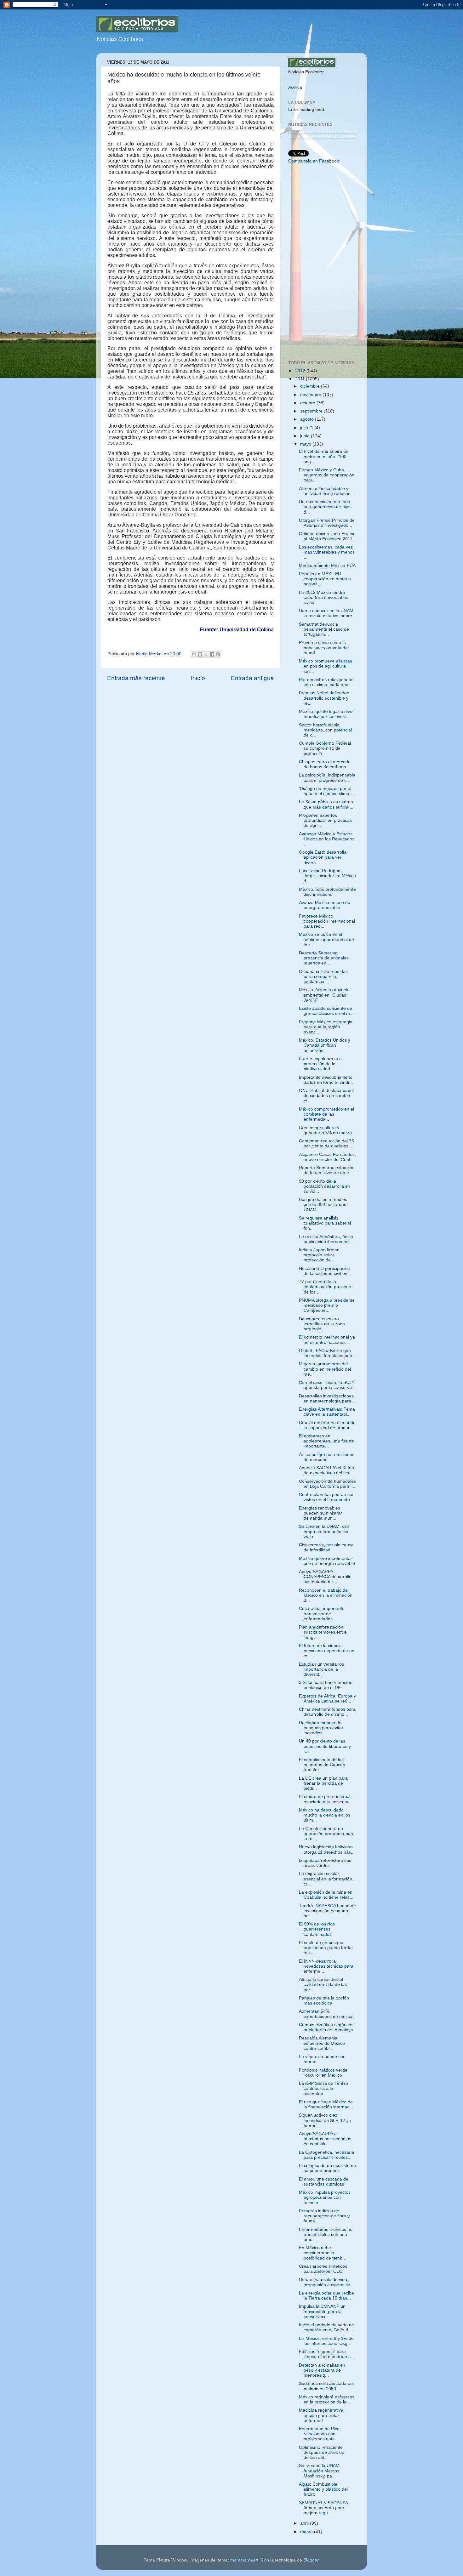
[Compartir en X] (206, 654)
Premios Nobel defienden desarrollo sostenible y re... (324, 698)
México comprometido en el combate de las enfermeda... (326, 1114)
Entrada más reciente (136, 678)
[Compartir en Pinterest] (218, 654)
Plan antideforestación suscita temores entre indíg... (323, 1632)
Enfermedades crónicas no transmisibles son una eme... (326, 2235)
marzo (307, 2532)
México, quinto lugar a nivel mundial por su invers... (326, 714)
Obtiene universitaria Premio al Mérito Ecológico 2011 (327, 536)
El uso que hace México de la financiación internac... (326, 2104)
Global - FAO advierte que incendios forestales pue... (327, 1353)
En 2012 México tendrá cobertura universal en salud (324, 597)
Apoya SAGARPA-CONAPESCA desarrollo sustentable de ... (325, 1577)
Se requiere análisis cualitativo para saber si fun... (325, 1223)
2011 (300, 379)
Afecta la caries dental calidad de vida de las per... (323, 1985)
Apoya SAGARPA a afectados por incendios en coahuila (325, 2139)
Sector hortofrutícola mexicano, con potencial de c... (325, 730)
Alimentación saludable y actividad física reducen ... (327, 491)
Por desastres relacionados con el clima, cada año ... (326, 682)
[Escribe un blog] (200, 654)
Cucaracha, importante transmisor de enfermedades (322, 1614)
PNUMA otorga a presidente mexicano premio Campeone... (327, 1305)
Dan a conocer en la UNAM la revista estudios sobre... (327, 613)
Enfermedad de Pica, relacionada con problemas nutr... (320, 2434)
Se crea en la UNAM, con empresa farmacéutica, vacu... (324, 1531)
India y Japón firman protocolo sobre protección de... (319, 1255)
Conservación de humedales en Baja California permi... (327, 1484)
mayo (306, 444)
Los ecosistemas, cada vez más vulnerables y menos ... (327, 552)
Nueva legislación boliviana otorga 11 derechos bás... (327, 1849)
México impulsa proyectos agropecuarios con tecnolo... (325, 2197)
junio (306, 436)
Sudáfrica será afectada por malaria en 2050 (327, 2386)
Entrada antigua (252, 678)
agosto (308, 419)
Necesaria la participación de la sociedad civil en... (325, 1271)
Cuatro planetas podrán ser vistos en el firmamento (326, 1497)
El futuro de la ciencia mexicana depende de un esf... (327, 1651)
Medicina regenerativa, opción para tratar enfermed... (322, 2415)
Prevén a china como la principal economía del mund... (324, 648)
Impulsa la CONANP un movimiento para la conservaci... (322, 2311)
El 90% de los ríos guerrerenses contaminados (317, 1929)
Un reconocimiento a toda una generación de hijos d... (325, 507)
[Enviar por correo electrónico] (194, 654)
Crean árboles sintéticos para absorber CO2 (323, 2269)
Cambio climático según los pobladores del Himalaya (326, 2027)
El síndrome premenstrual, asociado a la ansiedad (325, 1799)
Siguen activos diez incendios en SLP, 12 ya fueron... (325, 2120)
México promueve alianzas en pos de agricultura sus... (326, 666)
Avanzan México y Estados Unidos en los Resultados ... (327, 839)
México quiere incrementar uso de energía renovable (327, 1561)
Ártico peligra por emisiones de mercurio (327, 1457)
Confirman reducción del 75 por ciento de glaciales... (326, 1143)
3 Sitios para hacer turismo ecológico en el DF (326, 1685)
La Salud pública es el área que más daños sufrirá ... (326, 804)
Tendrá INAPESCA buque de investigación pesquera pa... (327, 1911)
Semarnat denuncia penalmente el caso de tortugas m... (324, 629)
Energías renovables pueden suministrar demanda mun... (320, 1513)
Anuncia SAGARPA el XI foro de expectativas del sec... (327, 1470)
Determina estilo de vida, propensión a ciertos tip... (326, 2282)
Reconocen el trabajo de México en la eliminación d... (326, 1595)
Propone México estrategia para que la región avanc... (326, 1027)
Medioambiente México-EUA (327, 566)
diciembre (311, 386)
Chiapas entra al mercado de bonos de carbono (325, 764)
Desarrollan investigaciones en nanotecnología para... (327, 1399)
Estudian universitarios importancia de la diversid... (321, 1669)
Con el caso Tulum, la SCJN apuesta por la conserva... (327, 1385)
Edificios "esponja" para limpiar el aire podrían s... (327, 2354)
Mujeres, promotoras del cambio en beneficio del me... (325, 1369)
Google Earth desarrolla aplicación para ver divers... (323, 857)
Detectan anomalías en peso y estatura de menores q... (322, 2370)
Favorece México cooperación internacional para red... (327, 921)
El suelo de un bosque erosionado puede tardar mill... (326, 1948)
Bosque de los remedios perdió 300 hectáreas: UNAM (323, 1205)
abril (305, 2523)
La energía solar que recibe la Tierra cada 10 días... (326, 2296)
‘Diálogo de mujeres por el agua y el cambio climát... (327, 791)
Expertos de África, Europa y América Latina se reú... (327, 1699)
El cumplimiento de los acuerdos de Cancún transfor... (322, 1765)
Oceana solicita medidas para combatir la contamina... (323, 977)
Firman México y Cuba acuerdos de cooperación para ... (327, 475)
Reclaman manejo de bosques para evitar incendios (321, 1728)
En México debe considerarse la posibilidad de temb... (323, 2253)
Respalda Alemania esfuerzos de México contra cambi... (322, 2043)
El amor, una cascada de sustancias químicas (324, 2182)
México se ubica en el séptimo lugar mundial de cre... (326, 939)
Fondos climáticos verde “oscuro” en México (323, 2073)
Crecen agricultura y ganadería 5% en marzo (325, 1130)
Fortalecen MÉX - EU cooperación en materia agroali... (325, 579)
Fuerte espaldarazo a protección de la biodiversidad (320, 1064)
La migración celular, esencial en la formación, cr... (326, 1879)
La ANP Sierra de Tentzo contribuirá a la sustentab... (323, 2088)
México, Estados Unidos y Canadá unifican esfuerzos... (325, 1045)
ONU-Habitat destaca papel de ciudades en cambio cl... (326, 1096)
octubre (308, 403)
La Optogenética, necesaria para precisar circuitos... (326, 2155)
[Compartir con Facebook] (212, 654)
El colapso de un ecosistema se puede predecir (327, 2168)
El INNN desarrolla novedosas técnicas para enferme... (326, 1966)
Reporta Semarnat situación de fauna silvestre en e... (327, 1170)
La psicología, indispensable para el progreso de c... (327, 778)
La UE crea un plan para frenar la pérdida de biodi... (323, 1783)
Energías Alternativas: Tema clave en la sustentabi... (327, 1412)
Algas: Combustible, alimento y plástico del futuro (323, 2489)
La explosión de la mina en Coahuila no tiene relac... (326, 1895)
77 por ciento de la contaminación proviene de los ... (325, 1287)
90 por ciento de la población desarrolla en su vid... (325, 1186)
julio (305, 428)
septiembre (312, 411)
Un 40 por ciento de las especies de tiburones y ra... (325, 1746)
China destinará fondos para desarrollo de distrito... (327, 1712)
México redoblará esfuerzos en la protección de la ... (327, 2400)
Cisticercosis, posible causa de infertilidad (326, 1547)
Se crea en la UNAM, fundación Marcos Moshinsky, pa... (320, 2471)
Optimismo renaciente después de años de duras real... (322, 2452)
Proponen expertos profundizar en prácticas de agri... (325, 820)
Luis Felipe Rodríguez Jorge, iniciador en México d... (327, 876)
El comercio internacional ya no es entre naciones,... (327, 1340)
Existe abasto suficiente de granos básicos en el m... (326, 1011)
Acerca (295, 87)
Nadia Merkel (150, 654)
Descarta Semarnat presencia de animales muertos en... (324, 958)
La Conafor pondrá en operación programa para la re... (327, 1834)
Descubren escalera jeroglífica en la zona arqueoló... (322, 1324)
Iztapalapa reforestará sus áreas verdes (325, 1863)
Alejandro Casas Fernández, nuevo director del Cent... (327, 1157)
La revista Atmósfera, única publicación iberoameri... (326, 1239)
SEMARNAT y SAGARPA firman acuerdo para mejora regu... (323, 2508)
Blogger (311, 2560)
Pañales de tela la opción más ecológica (324, 2001)
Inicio (198, 678)
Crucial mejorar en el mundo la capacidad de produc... (327, 1425)
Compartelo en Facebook (314, 161)
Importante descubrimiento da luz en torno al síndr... (326, 1080)
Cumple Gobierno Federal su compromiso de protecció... (325, 748)
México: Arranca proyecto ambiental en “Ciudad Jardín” (324, 995)
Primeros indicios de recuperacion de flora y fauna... (324, 2216)
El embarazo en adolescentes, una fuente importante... (326, 1441)
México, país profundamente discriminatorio (327, 892)
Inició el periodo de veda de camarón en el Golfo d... (326, 2327)
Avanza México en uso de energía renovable (325, 905)
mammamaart (244, 2560)
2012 (301, 371)
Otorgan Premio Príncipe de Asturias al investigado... (327, 523)
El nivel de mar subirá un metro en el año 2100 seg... (324, 456)
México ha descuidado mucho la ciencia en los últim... (325, 1815)
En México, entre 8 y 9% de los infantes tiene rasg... (326, 2341)
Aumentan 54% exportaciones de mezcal (326, 2014)
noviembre (311, 395)
